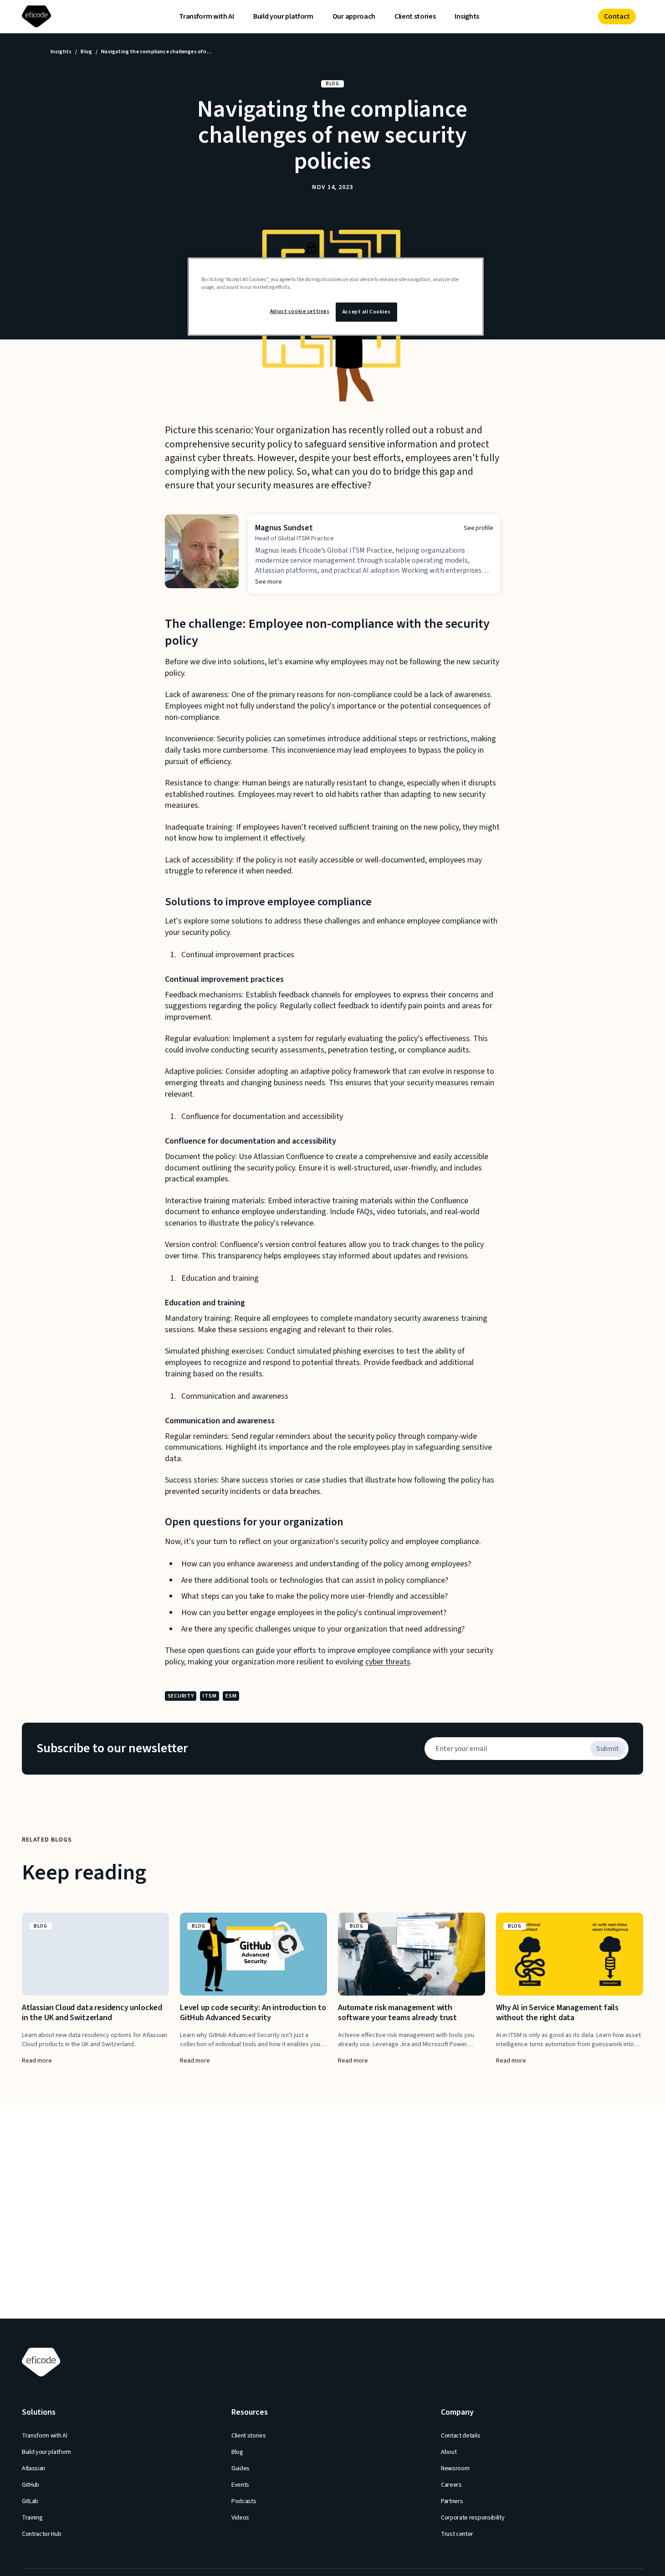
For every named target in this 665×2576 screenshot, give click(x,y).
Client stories (415, 16)
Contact (617, 16)
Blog (86, 52)
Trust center (457, 2534)
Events (240, 2485)
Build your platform (283, 16)
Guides (240, 2468)
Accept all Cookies (366, 312)
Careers (451, 2485)
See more (269, 582)
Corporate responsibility (473, 2518)
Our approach (354, 16)
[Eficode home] (38, 17)
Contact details (460, 2436)
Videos (240, 2518)
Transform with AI (207, 16)
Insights (467, 16)
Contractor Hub (42, 2534)
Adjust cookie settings (300, 312)
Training (32, 2518)
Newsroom (455, 2468)
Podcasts (244, 2501)
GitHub (31, 2485)
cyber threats (388, 1662)
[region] (336, 297)
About (449, 2452)
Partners (452, 2501)
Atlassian (33, 2468)
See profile (478, 528)
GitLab (30, 2501)
